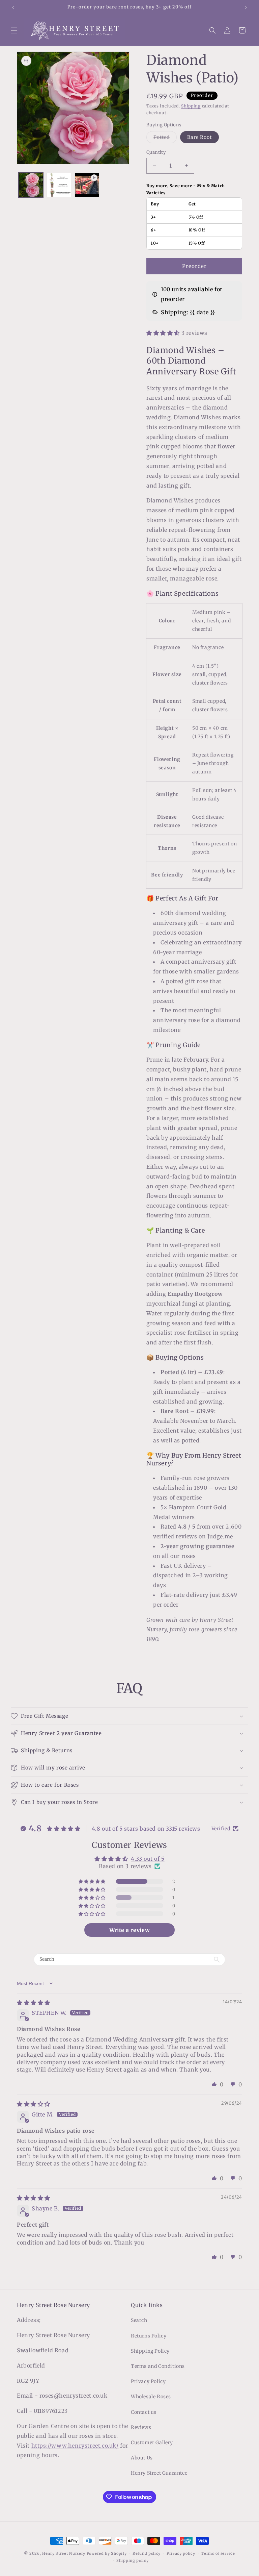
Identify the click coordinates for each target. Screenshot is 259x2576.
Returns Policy (149, 2336)
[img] (34, 2003)
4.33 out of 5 (148, 1859)
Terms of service (218, 2553)
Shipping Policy (150, 2351)
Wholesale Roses (151, 2397)
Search (139, 2320)
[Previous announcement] (13, 7)
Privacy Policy (148, 2381)
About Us (142, 2458)
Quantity (156, 152)
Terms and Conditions (158, 2366)
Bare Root (199, 137)
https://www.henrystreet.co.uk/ (75, 2446)
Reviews (141, 2427)
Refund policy (147, 2553)
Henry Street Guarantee (159, 2473)
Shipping (191, 106)
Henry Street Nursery (64, 2553)
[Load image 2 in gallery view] (59, 185)
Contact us (144, 2412)
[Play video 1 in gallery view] (87, 185)
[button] (14, 30)
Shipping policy (133, 2560)
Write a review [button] (129, 1930)
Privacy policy (181, 2553)
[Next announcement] (246, 7)
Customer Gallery (152, 2443)
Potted (165, 139)
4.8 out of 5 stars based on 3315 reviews (146, 1829)
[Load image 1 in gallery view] (31, 185)
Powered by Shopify (107, 2553)
